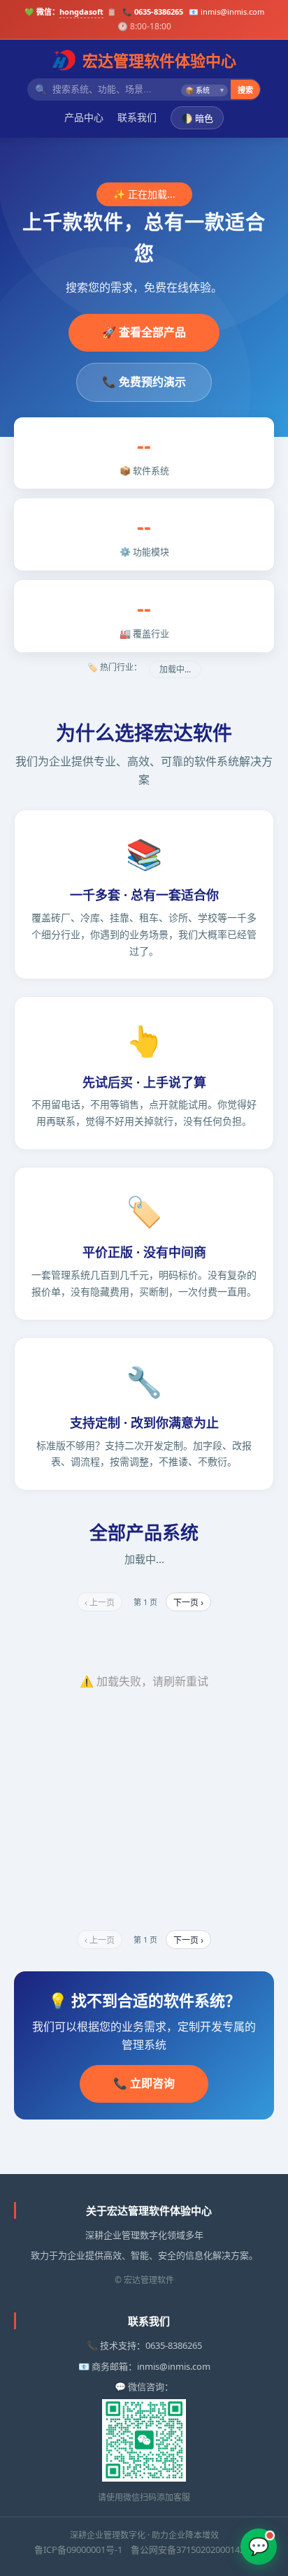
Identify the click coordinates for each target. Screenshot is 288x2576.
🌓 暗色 (197, 118)
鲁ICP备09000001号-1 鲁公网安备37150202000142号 (144, 2549)
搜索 (245, 90)
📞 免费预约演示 (144, 382)
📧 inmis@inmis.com (226, 12)
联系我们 (137, 117)
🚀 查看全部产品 (144, 332)
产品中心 (84, 117)
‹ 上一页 (100, 1603)
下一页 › (188, 1603)
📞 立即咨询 (144, 2083)
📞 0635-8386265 (153, 12)
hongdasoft (81, 12)
